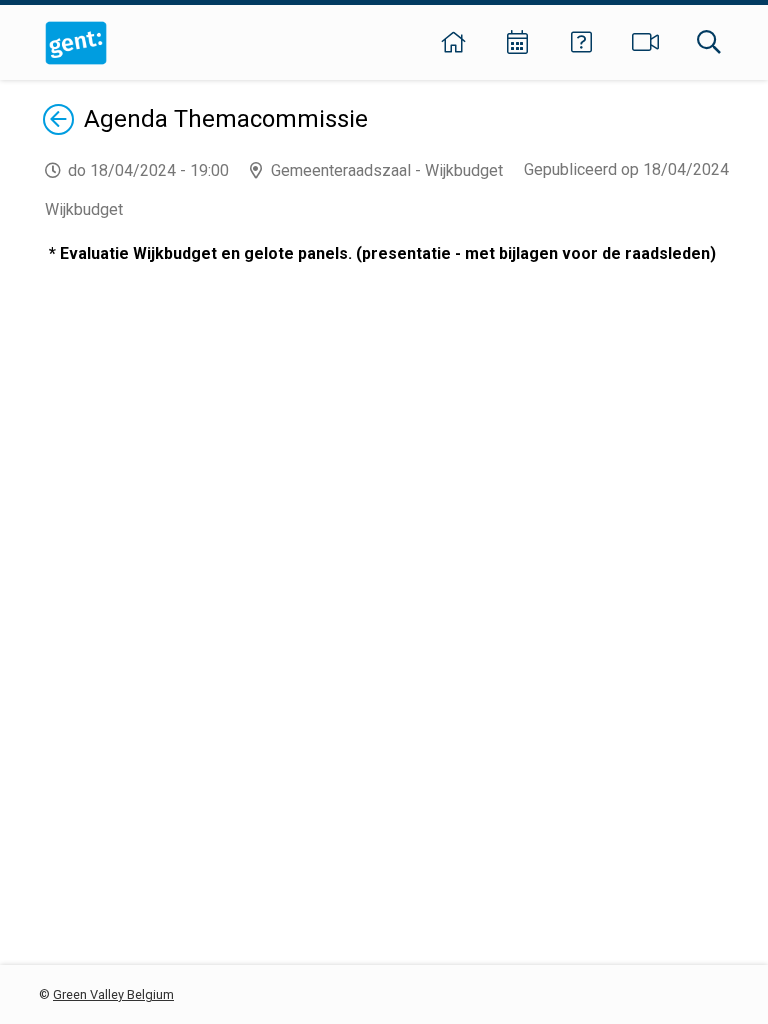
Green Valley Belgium (113, 994)
